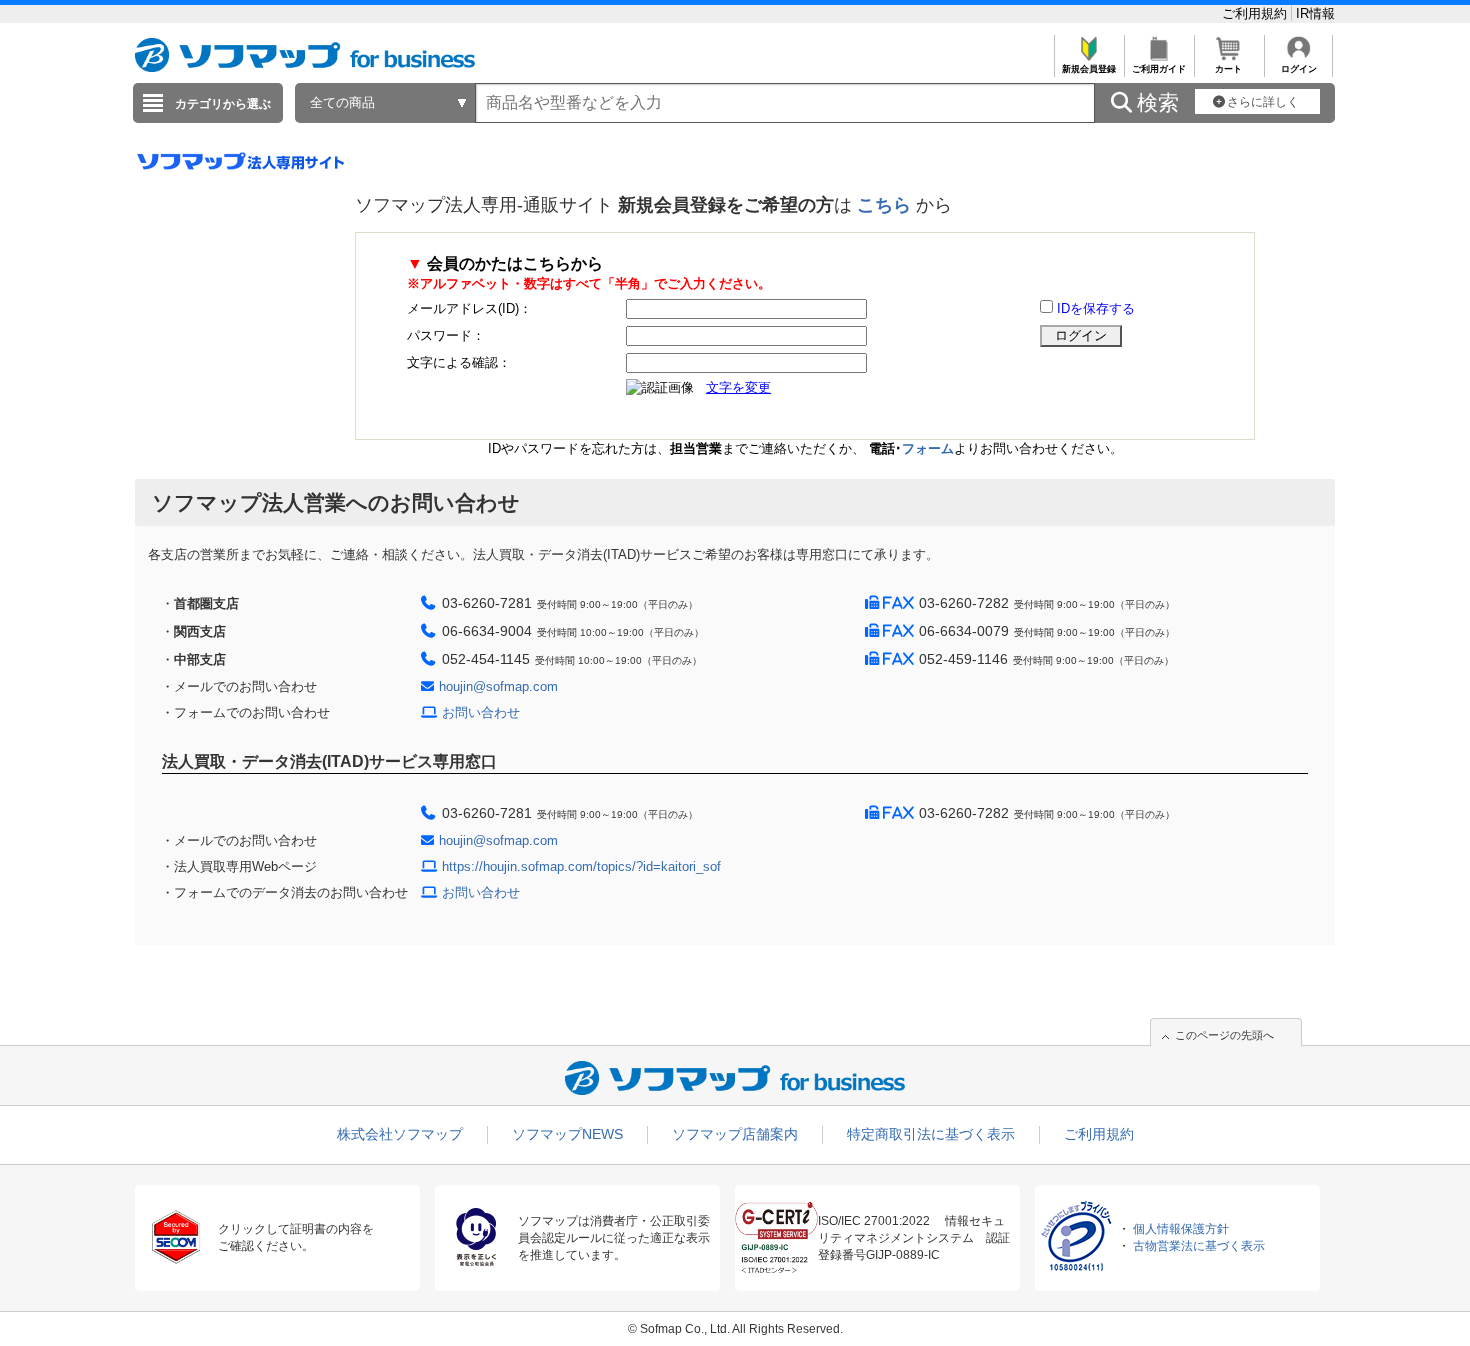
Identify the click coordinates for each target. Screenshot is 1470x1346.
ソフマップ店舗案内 (735, 1134)
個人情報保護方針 (1181, 1229)
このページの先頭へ (1224, 1035)
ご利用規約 (1256, 13)
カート (1228, 69)
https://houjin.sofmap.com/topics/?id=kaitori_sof (581, 866)
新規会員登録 (1089, 69)
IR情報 (1315, 13)
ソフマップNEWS (567, 1134)
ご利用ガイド (1159, 69)
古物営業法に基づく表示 (1199, 1246)
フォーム (928, 448)
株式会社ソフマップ (400, 1134)
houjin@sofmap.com (498, 686)
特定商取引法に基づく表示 (931, 1134)
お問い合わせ (481, 712)
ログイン (1299, 69)
